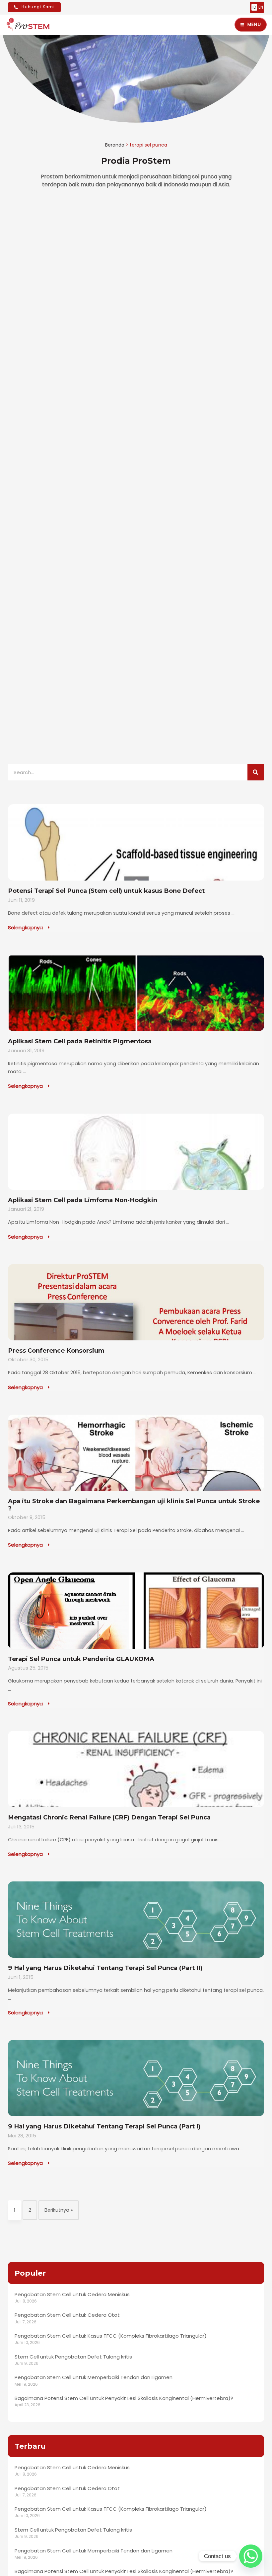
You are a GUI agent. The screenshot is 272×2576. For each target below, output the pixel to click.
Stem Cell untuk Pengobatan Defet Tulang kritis (73, 2357)
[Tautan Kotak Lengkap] (136, 868)
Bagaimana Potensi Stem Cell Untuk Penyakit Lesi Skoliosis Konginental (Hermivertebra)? (124, 2398)
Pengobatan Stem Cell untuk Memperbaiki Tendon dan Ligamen (94, 2377)
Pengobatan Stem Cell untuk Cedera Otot (67, 2315)
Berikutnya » (59, 2210)
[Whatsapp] (251, 2556)
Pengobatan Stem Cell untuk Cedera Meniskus (72, 2294)
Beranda (115, 145)
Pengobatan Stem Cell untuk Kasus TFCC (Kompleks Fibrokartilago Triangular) (111, 2336)
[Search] (256, 772)
